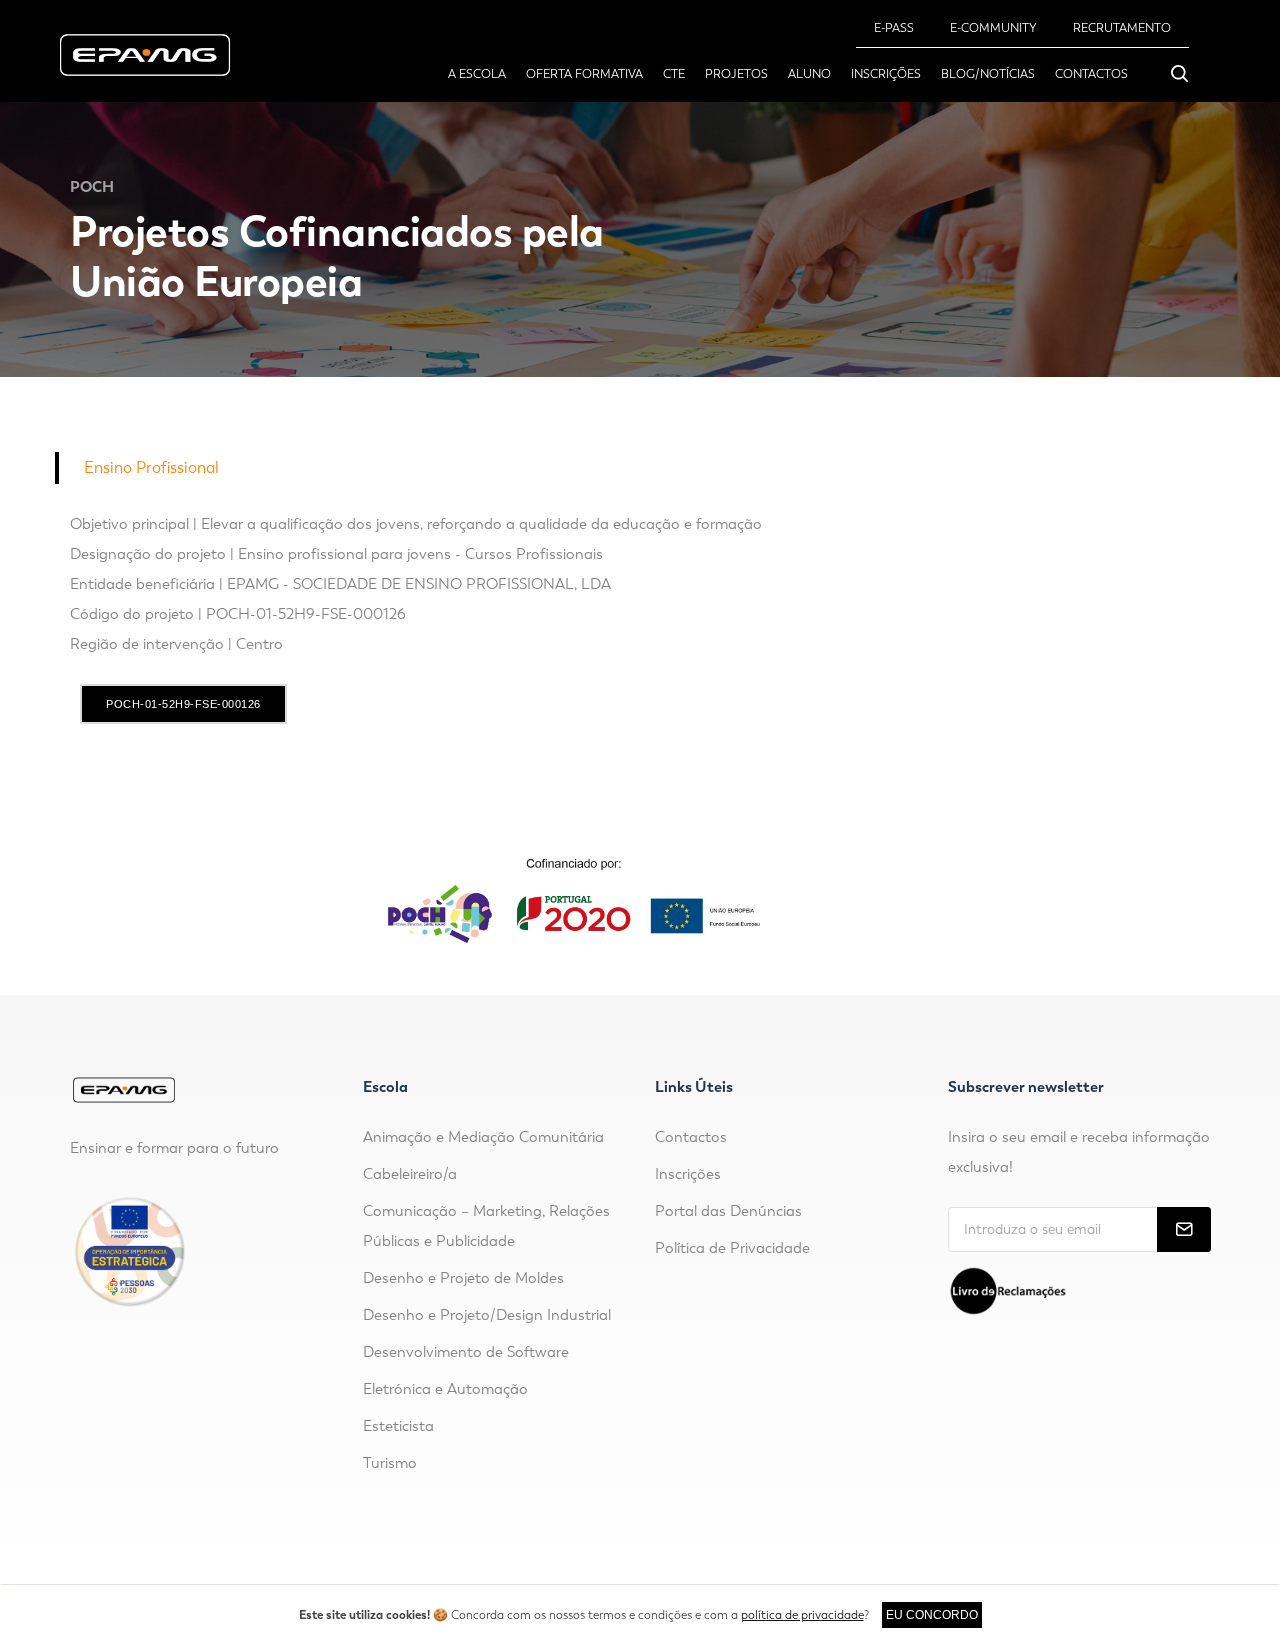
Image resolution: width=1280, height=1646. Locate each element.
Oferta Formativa (584, 74)
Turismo (390, 1463)
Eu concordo (932, 1615)
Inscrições (886, 74)
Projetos (736, 74)
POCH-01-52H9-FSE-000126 (183, 704)
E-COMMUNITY (993, 28)
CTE (674, 74)
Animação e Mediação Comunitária (483, 1137)
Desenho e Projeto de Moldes (463, 1278)
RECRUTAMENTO (1122, 28)
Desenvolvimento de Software (466, 1352)
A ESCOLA (477, 74)
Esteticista (398, 1426)
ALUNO (809, 74)
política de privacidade (802, 1615)
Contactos (1091, 74)
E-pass (894, 28)
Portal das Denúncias (728, 1211)
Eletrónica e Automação (445, 1389)
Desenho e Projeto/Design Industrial (487, 1315)
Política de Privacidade (732, 1248)
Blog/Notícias (988, 74)
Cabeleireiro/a (410, 1174)
